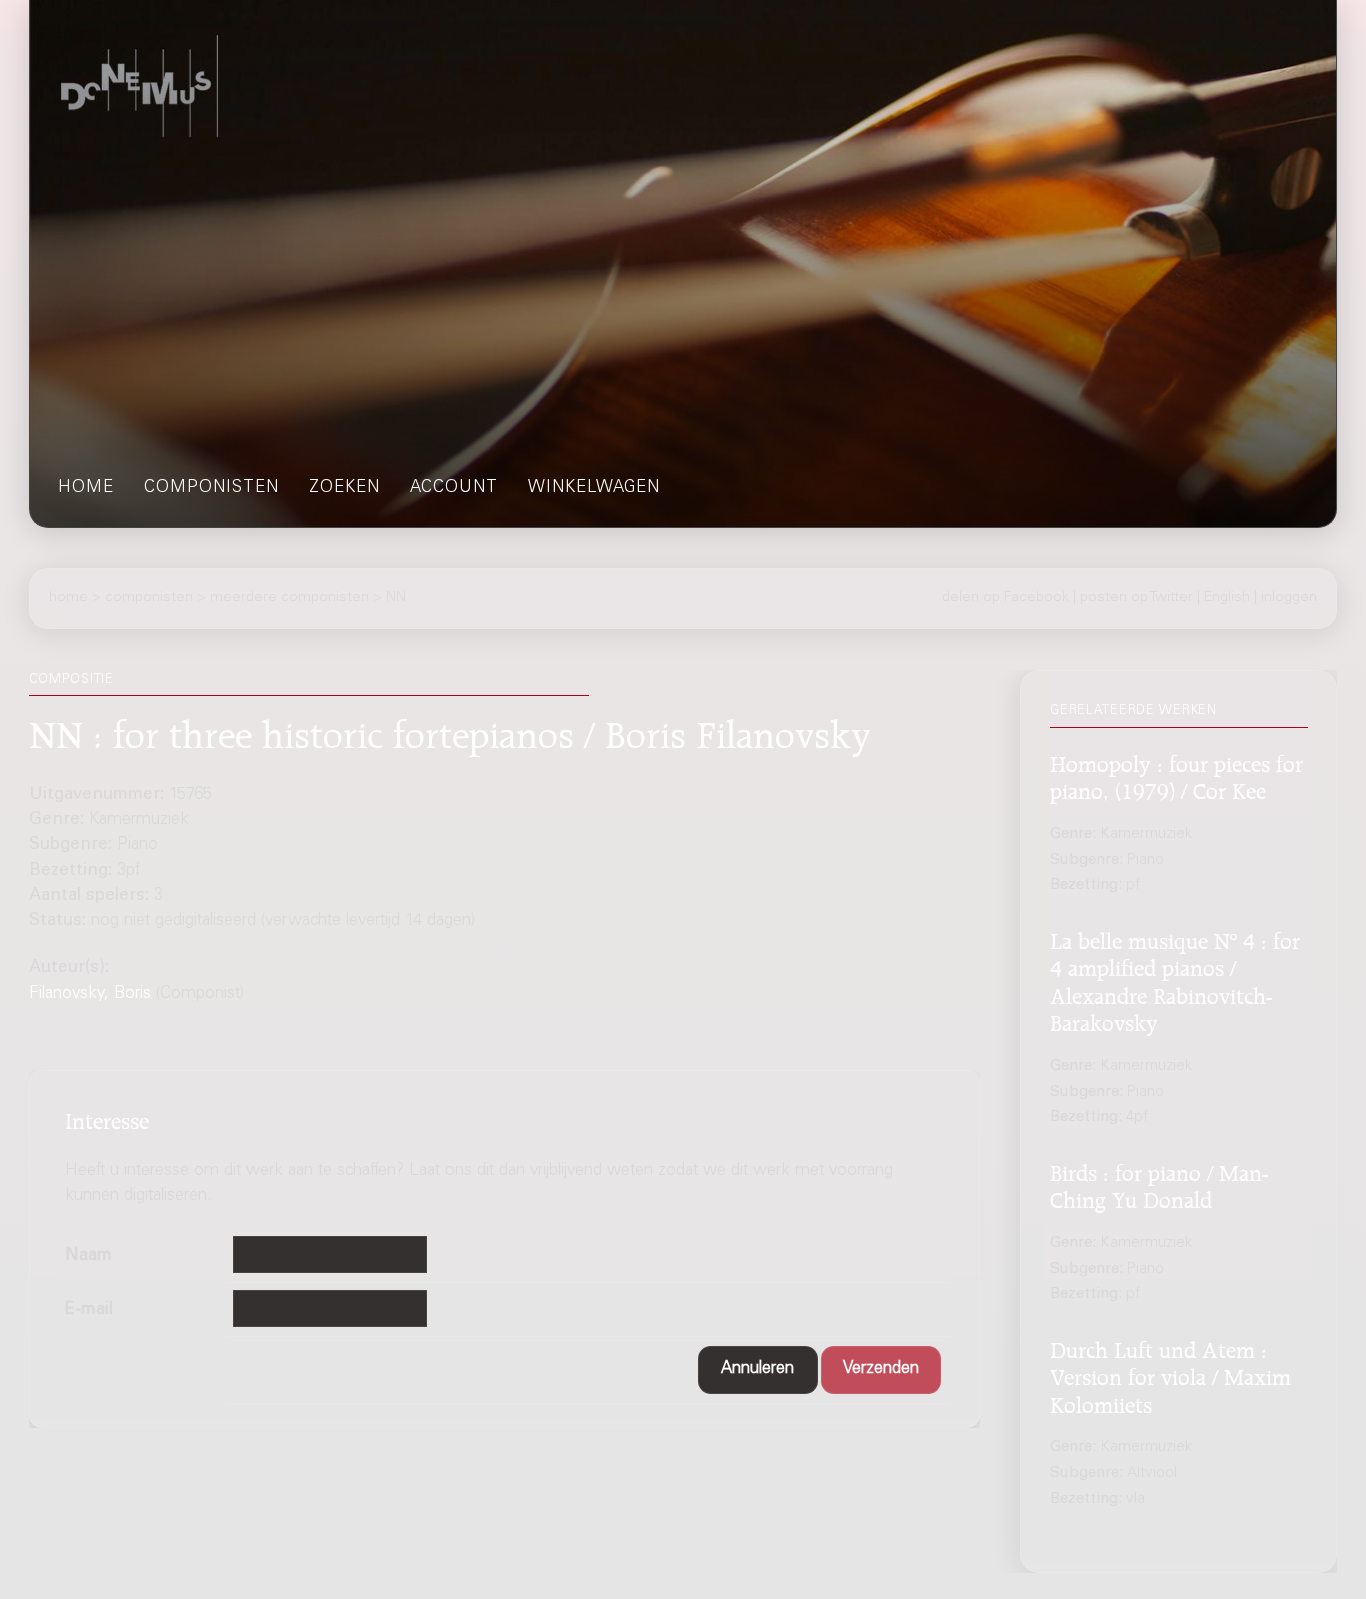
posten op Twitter (1136, 598)
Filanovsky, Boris (90, 994)
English (1227, 598)
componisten (211, 488)
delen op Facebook (1005, 598)
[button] (758, 1370)
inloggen (1289, 598)
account (454, 488)
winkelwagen (594, 488)
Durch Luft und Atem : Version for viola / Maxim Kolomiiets (1170, 1374)
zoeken (344, 488)
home (86, 488)
